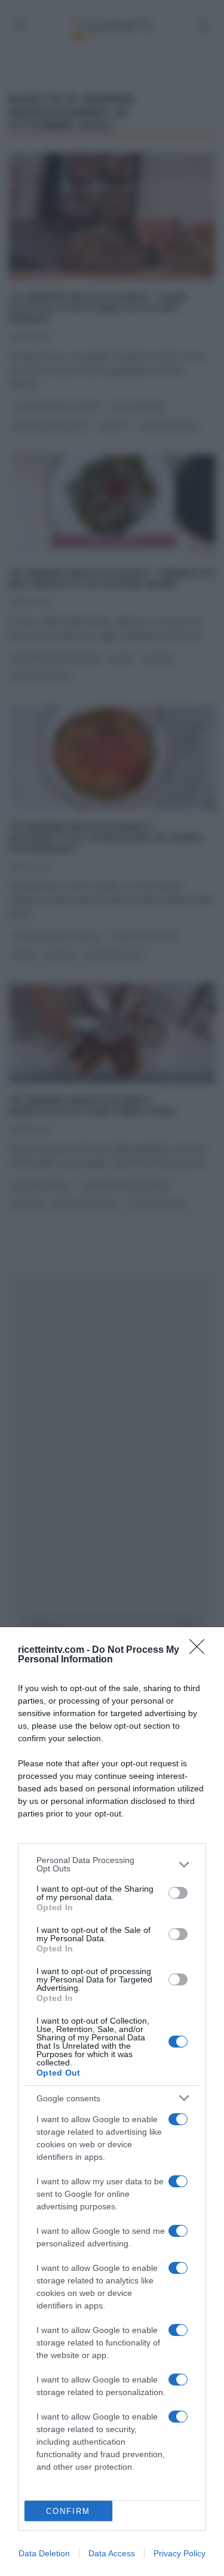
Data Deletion (44, 2553)
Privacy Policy (179, 2553)
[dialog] (112, 2102)
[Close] (201, 1650)
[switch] (178, 1893)
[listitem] (112, 1864)
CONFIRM (68, 2511)
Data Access (112, 2553)
